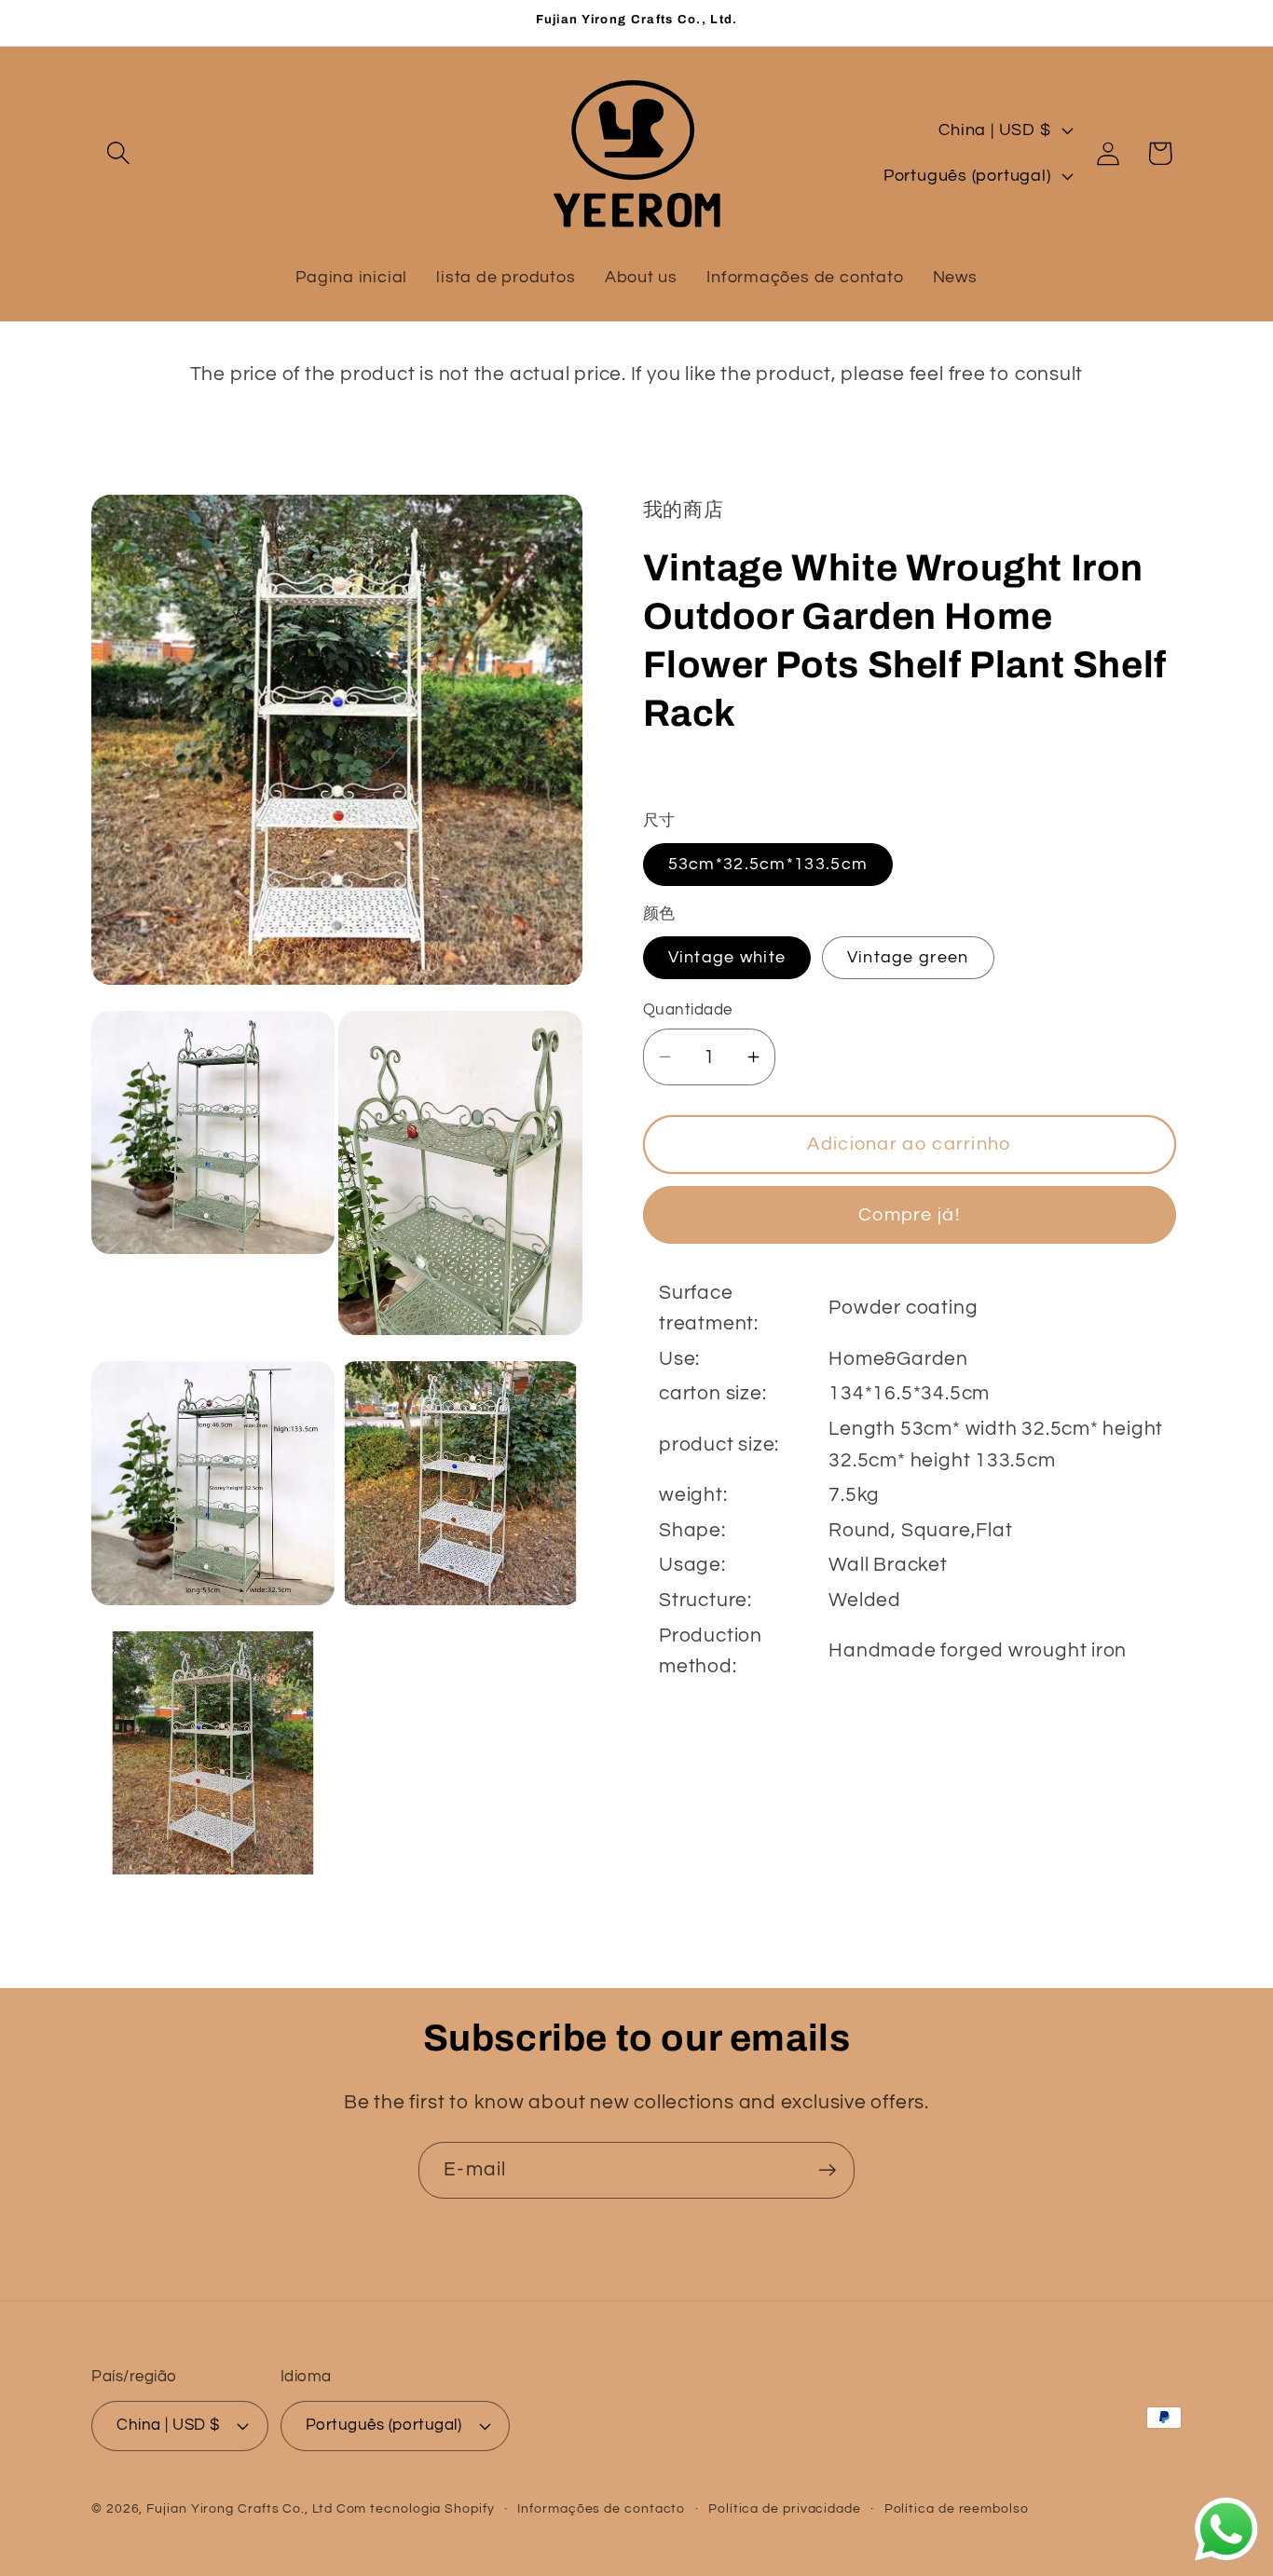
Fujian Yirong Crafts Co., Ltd (239, 2508)
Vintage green (908, 956)
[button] (118, 153)
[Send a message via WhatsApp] (1226, 2529)
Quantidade (688, 1010)
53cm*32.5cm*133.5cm (768, 864)
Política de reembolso (957, 2508)
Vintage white (727, 956)
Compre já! (909, 1214)
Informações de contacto (601, 2508)
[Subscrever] (827, 2170)
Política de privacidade (785, 2508)
